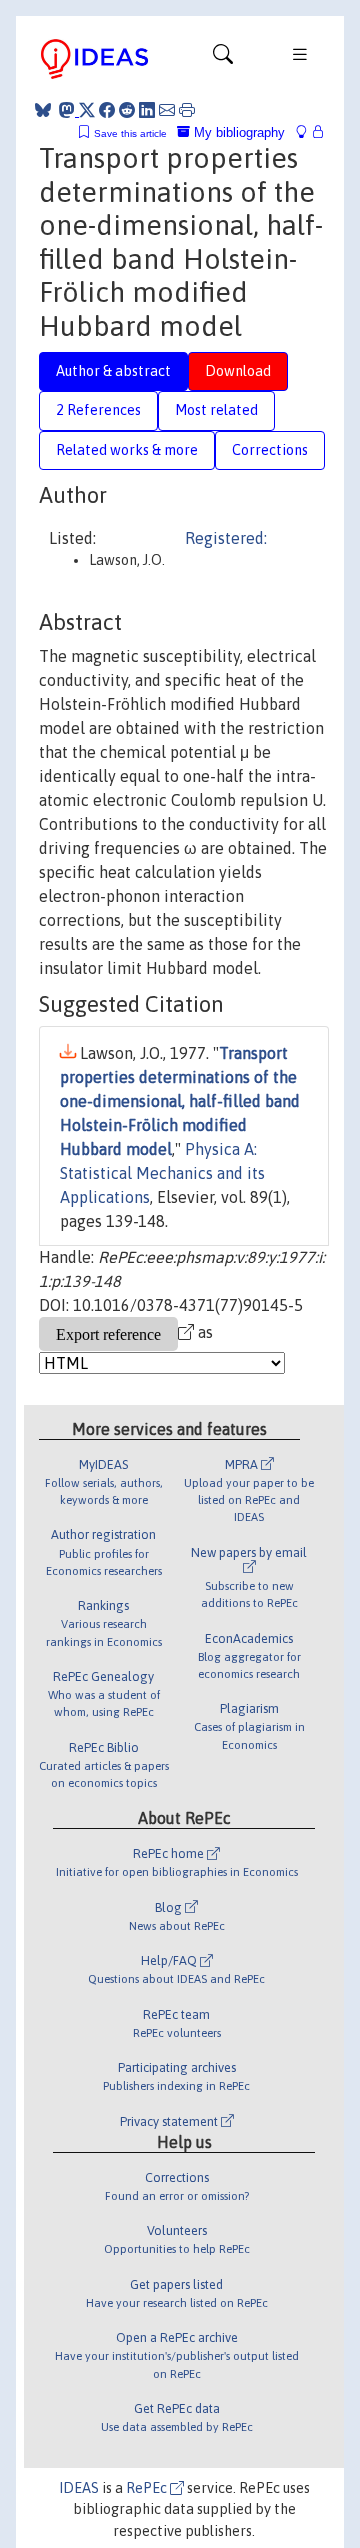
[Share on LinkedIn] (147, 110)
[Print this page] (187, 110)
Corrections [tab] (270, 450)
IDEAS (79, 2488)
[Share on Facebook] (107, 110)
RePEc (148, 2488)
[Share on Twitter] (87, 110)
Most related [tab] (216, 410)
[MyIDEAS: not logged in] (307, 132)
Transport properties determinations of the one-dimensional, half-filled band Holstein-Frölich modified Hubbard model (180, 1101)
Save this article (130, 133)
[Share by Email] (167, 110)
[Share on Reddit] (127, 110)
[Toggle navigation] (223, 59)
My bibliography (237, 132)
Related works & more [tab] (127, 450)
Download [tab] (238, 371)
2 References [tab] (98, 410)
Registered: (226, 538)
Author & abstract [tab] (113, 371)
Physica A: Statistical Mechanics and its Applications (162, 1173)
